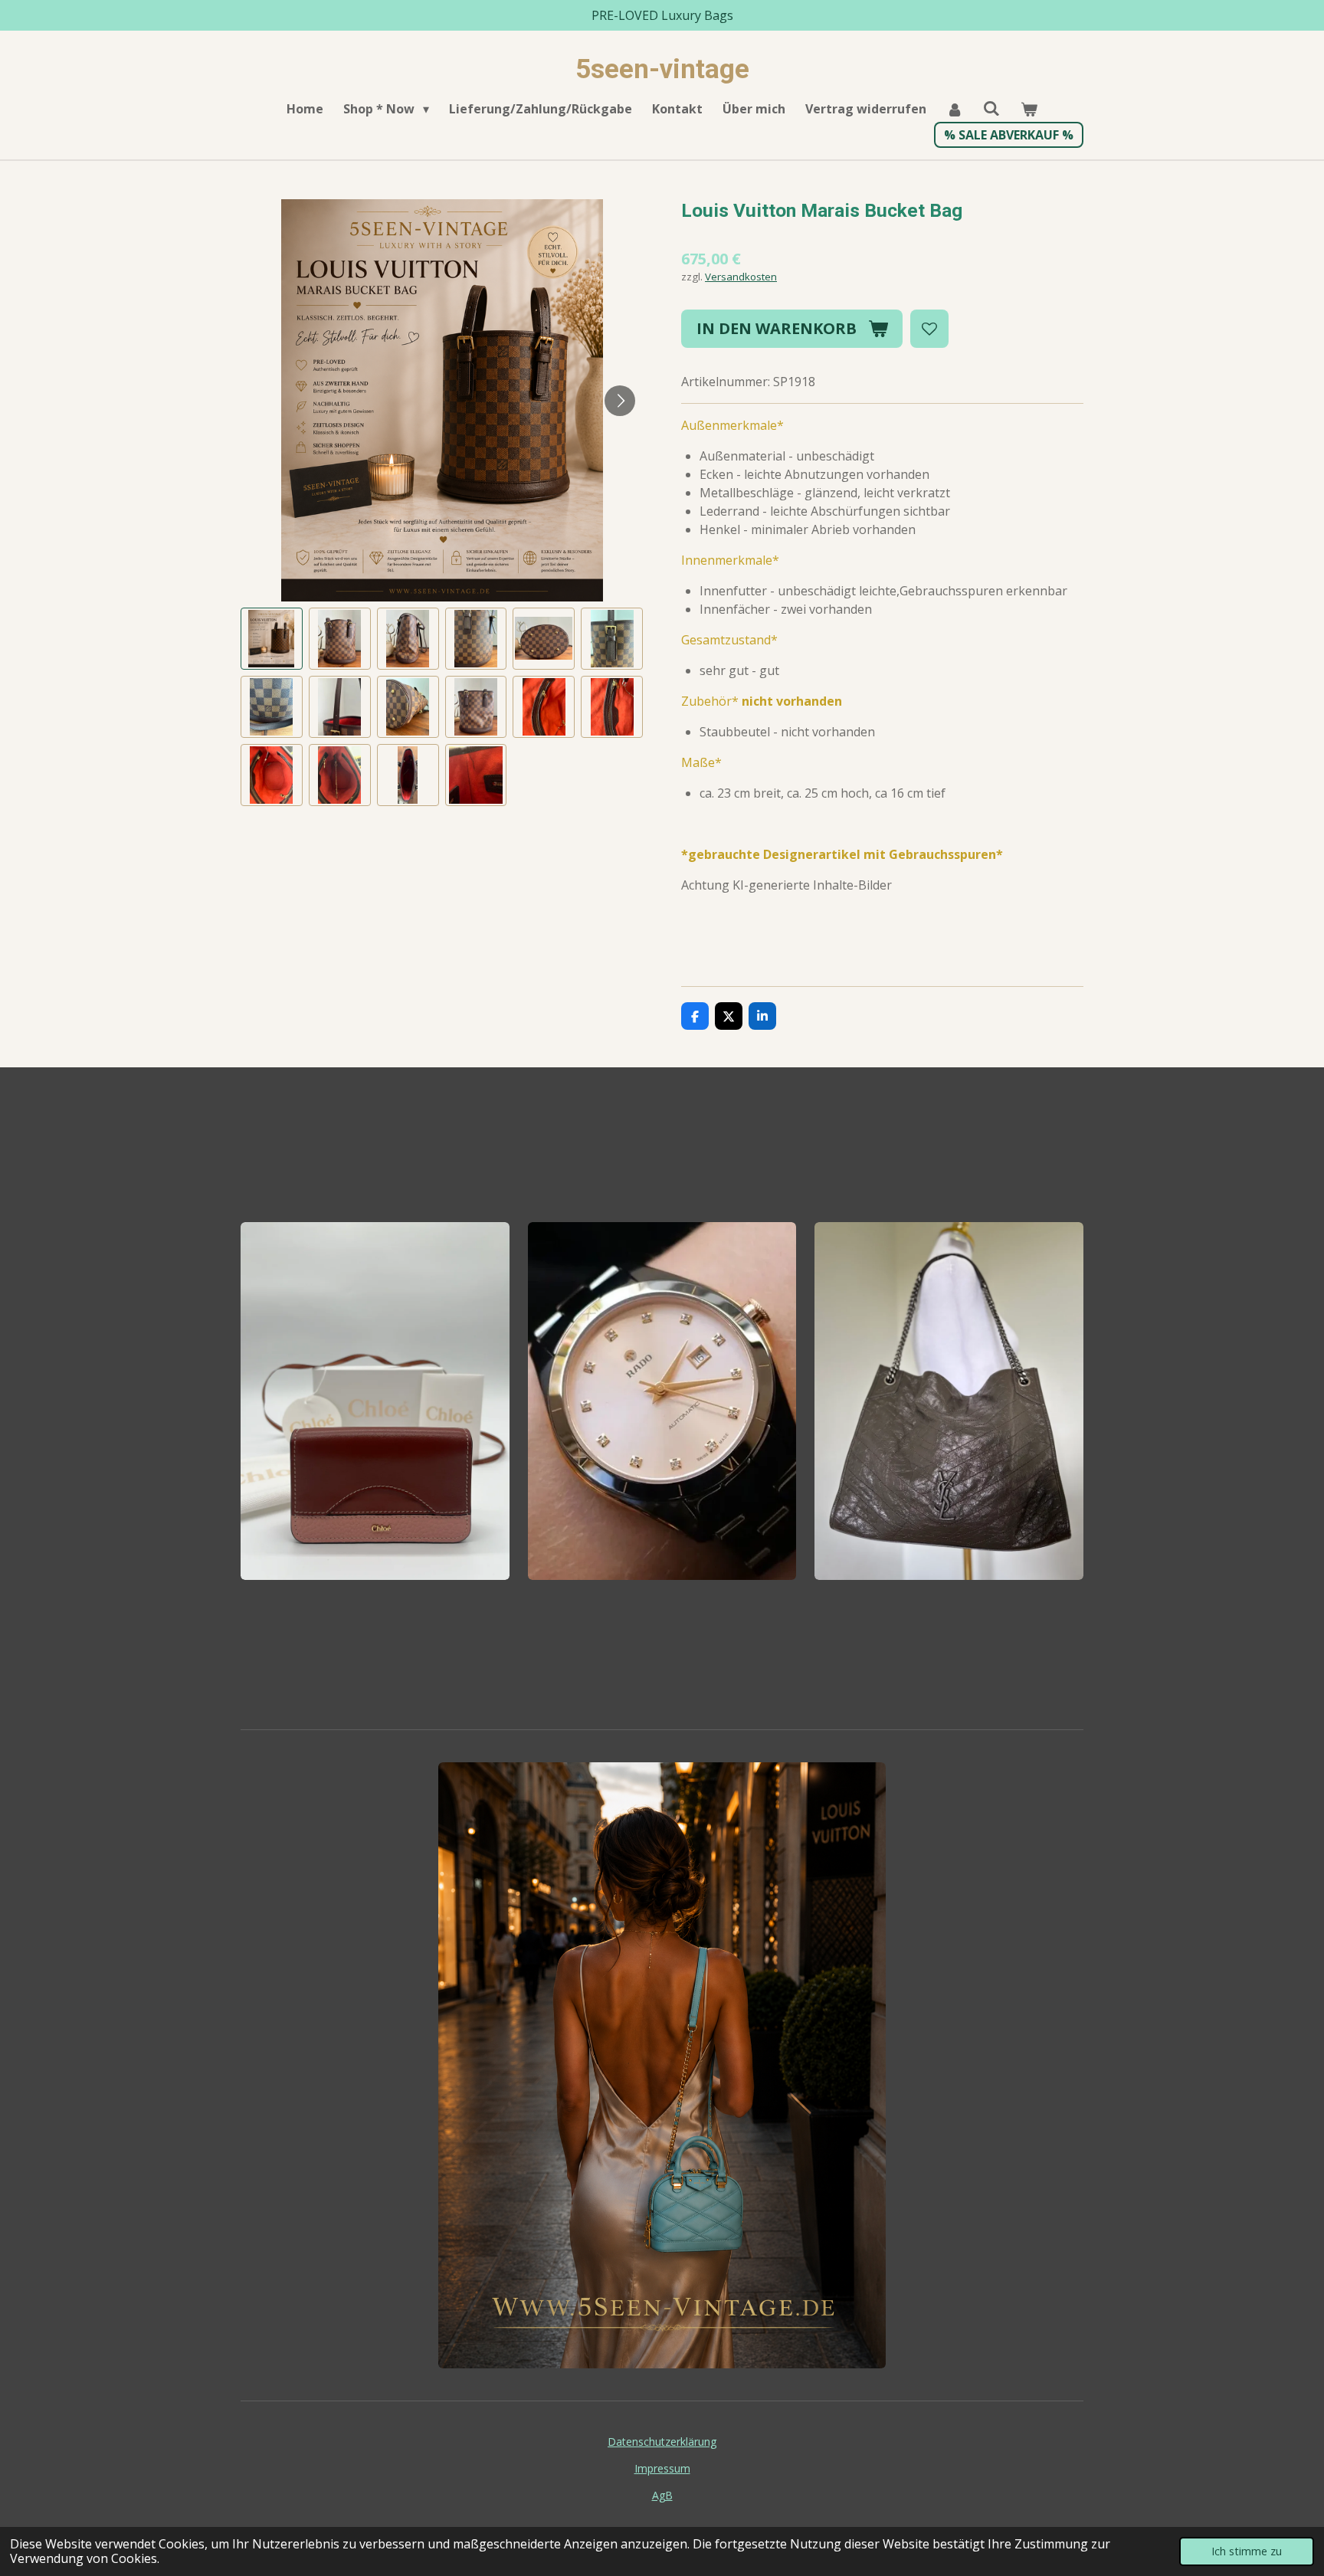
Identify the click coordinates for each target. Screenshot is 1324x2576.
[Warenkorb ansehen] (1028, 109)
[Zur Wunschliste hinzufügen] (929, 329)
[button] (272, 639)
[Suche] (991, 108)
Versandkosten (741, 277)
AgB (662, 2495)
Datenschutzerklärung (662, 2442)
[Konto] (955, 109)
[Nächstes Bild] (620, 401)
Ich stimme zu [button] (1247, 2551)
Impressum (662, 2468)
